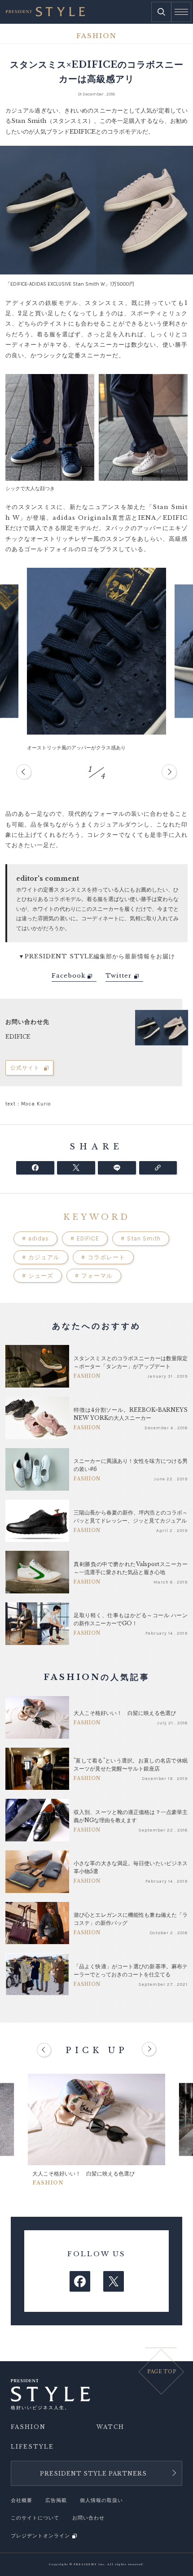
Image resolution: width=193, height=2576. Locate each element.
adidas (35, 1238)
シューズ (38, 1276)
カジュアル (41, 1257)
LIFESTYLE (32, 2447)
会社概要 (22, 2500)
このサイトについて (35, 2518)
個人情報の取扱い (101, 2500)
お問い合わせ (88, 2518)
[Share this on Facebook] (35, 1168)
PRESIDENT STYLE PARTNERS (93, 2474)
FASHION (28, 2427)
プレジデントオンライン (40, 2536)
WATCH (110, 2427)
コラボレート (103, 1257)
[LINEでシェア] (117, 1168)
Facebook (68, 976)
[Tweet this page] (76, 1168)
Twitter (119, 976)
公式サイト (25, 1068)
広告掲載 (56, 2500)
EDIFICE (85, 1238)
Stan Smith (141, 1238)
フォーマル (94, 1276)
